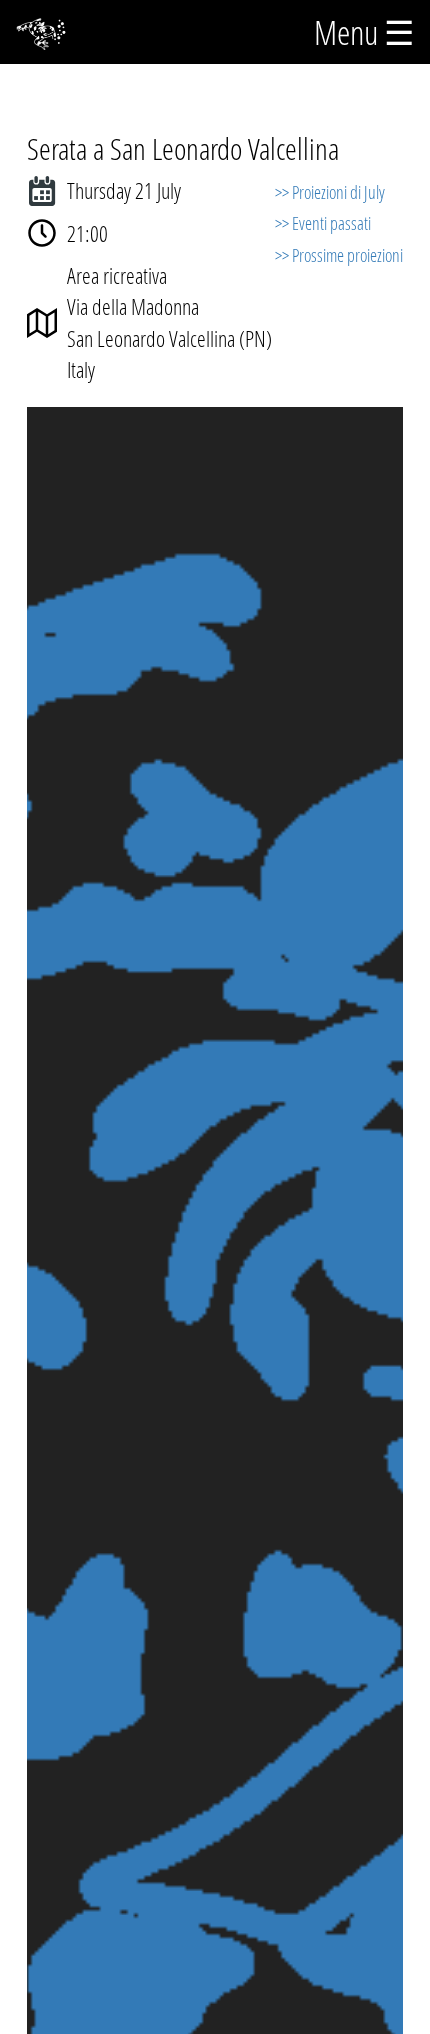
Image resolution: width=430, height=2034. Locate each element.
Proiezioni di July (338, 192)
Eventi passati (331, 223)
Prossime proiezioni (347, 255)
